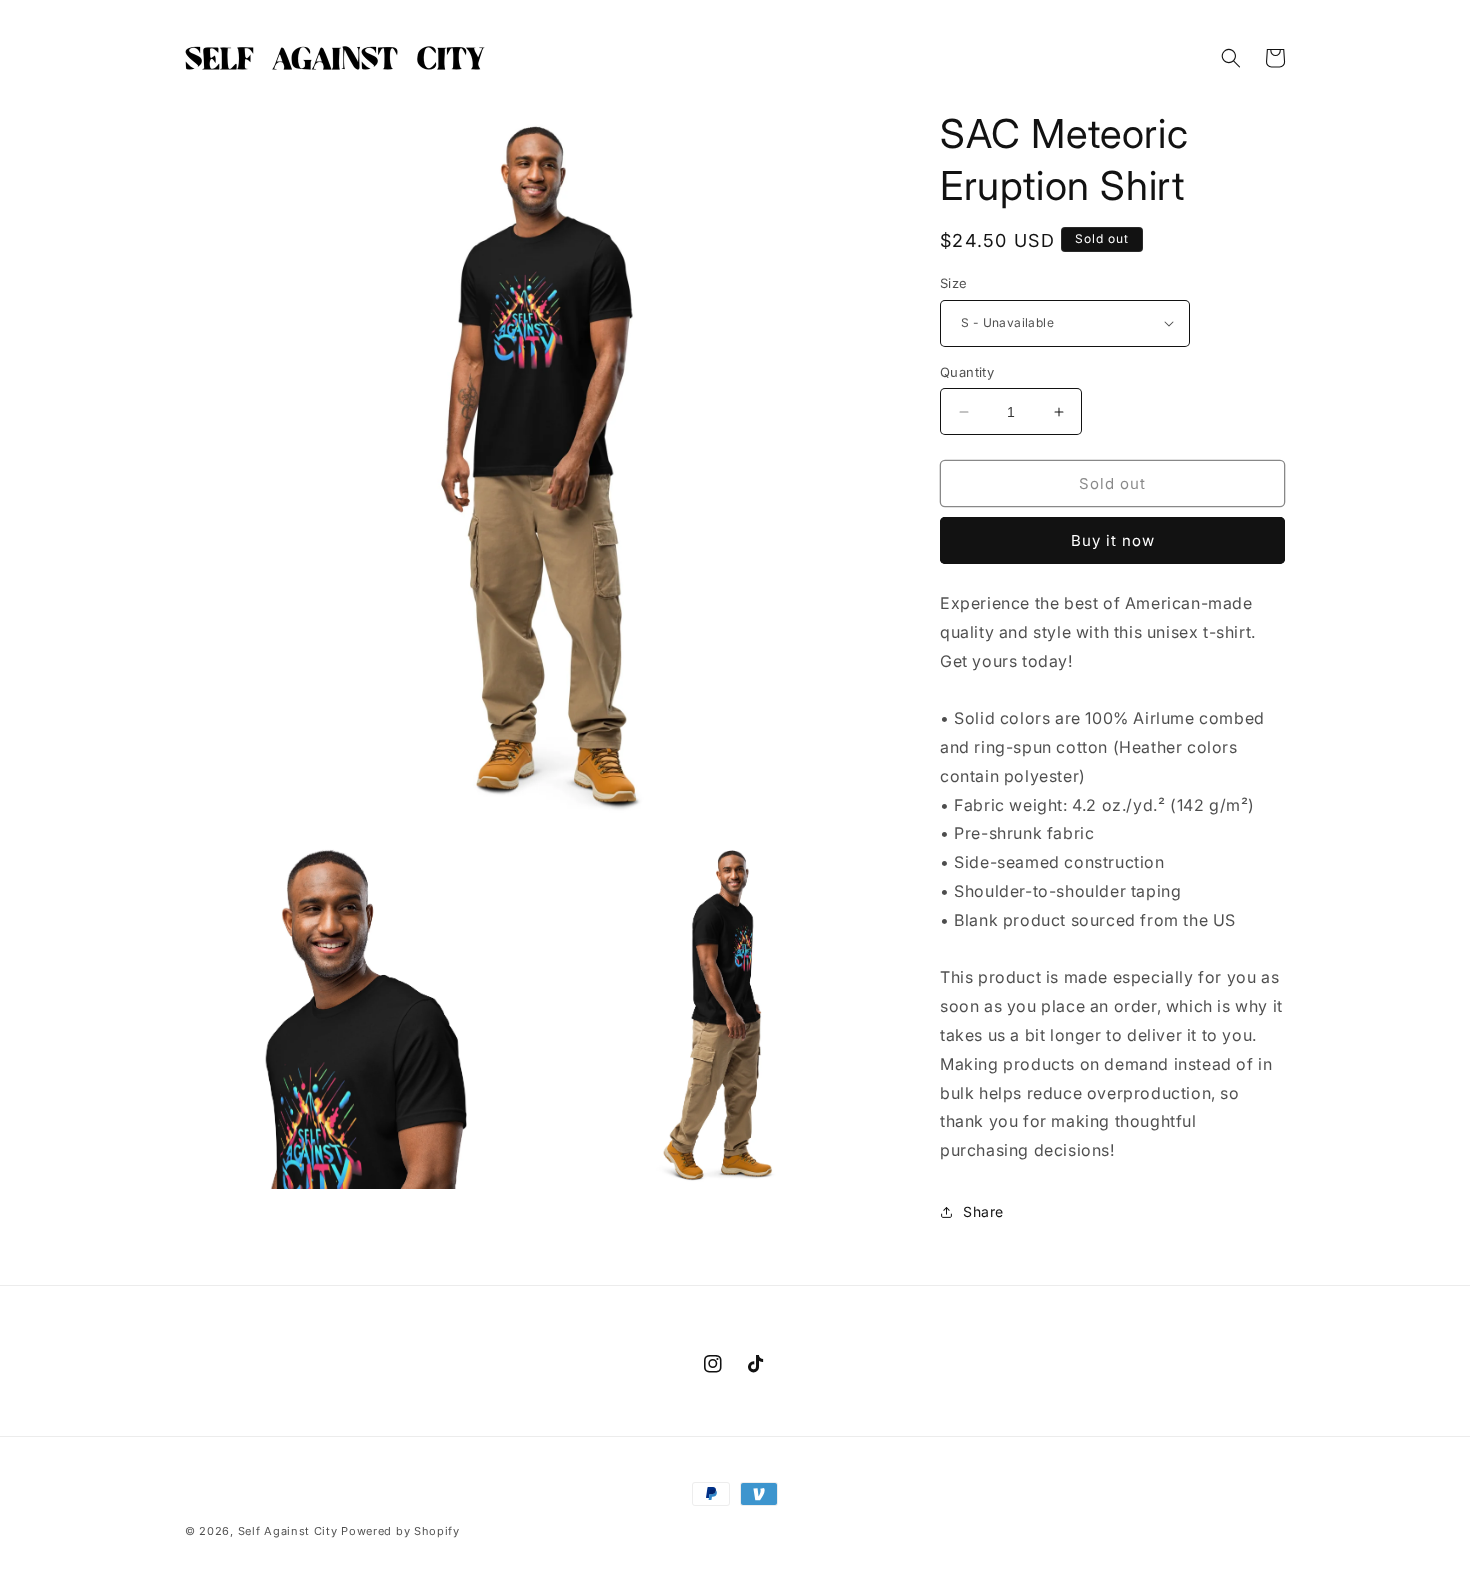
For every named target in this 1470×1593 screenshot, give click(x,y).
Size (954, 283)
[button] (1231, 58)
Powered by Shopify (400, 1531)
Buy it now (1113, 540)
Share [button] (983, 1211)
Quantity (967, 372)
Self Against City (288, 1531)
